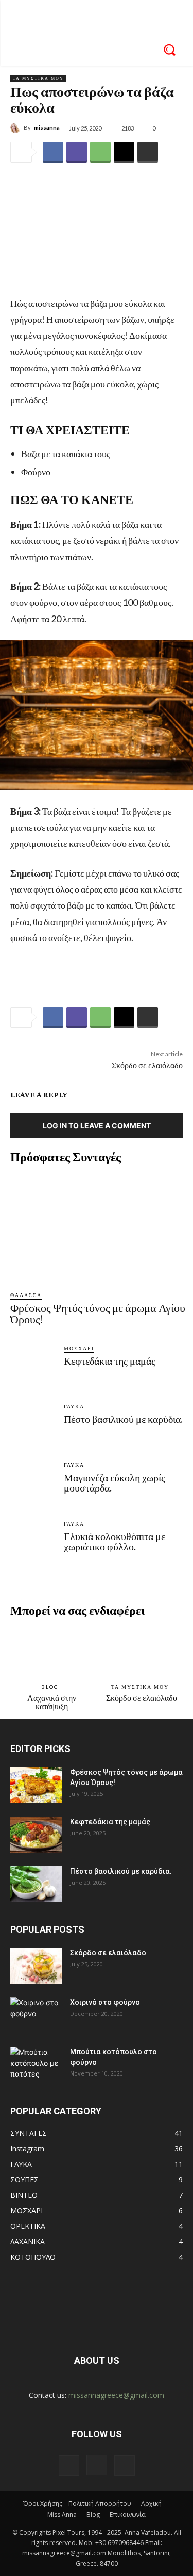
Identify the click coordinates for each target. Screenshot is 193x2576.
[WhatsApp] (100, 152)
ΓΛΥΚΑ (74, 1406)
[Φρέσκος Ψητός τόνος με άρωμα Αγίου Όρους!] (98, 1227)
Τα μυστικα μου (38, 78)
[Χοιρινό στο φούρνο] (36, 2015)
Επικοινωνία (128, 2514)
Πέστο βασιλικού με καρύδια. (123, 1419)
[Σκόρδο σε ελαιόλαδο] (142, 1650)
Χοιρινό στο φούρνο (105, 2002)
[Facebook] (53, 152)
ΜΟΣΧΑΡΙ (79, 1348)
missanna (47, 128)
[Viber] (77, 152)
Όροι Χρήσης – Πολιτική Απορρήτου (77, 2504)
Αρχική (151, 2504)
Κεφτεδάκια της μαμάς (110, 1361)
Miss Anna (62, 2514)
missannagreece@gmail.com (116, 2395)
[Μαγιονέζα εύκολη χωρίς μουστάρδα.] (33, 1483)
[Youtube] (125, 2466)
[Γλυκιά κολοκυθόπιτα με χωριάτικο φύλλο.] (33, 1542)
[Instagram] (97, 2465)
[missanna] (17, 128)
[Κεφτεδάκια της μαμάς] (33, 1367)
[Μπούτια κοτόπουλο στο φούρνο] (36, 2065)
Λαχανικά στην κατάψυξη (52, 1702)
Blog (50, 1687)
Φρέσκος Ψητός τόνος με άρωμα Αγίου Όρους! (98, 1314)
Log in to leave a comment (97, 1125)
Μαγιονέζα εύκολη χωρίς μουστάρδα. (115, 1483)
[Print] (148, 152)
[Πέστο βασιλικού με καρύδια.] (33, 1425)
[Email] (124, 152)
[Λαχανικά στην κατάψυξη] (51, 1650)
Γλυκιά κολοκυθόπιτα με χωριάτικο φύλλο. (115, 1542)
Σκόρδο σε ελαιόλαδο (147, 1066)
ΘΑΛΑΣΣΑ (26, 1295)
